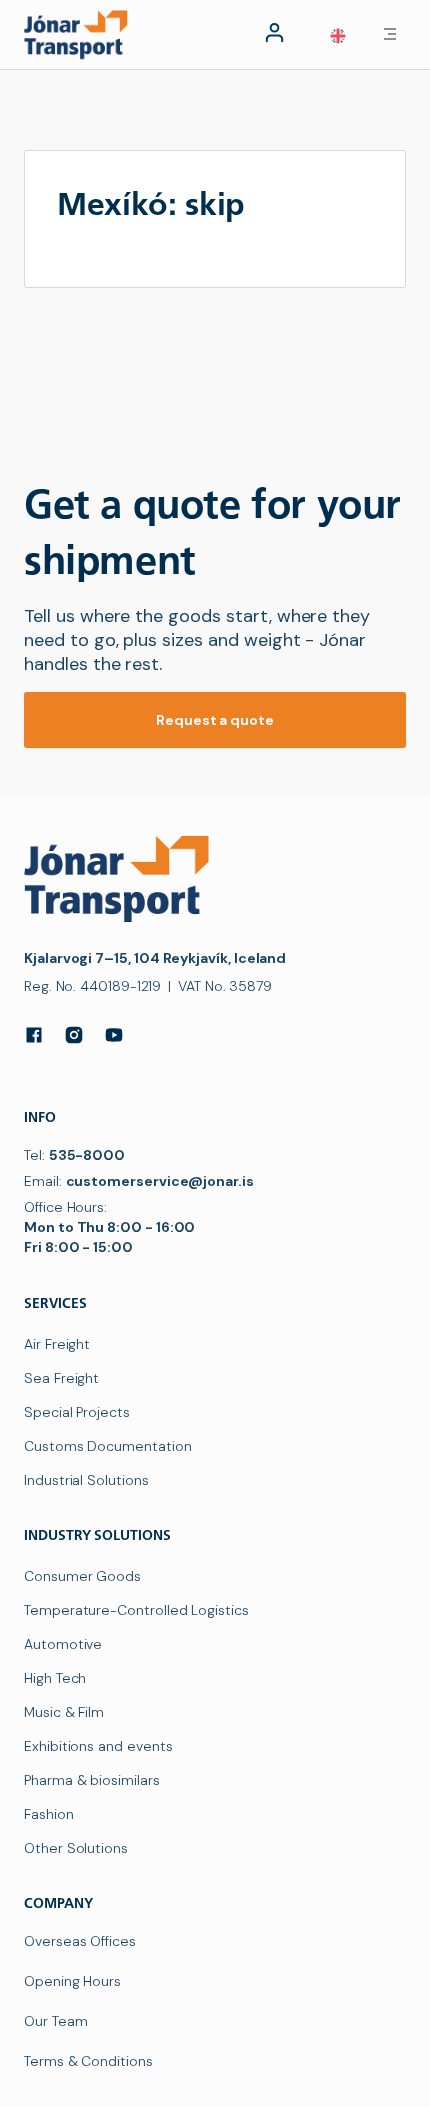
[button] (338, 36)
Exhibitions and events (98, 1746)
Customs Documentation (108, 1446)
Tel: (74, 1155)
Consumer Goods (82, 1576)
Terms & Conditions (88, 2061)
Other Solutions (76, 1848)
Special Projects (77, 1412)
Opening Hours (72, 1981)
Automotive (63, 1644)
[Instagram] (74, 1035)
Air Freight (57, 1344)
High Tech (55, 1678)
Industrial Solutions (86, 1480)
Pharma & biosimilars (92, 1780)
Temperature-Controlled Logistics (136, 1610)
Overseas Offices (80, 1941)
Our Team (55, 2021)
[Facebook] (34, 1035)
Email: (139, 1181)
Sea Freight (61, 1378)
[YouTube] (114, 1035)
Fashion (49, 1814)
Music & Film (64, 1712)
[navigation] (80, 34)
